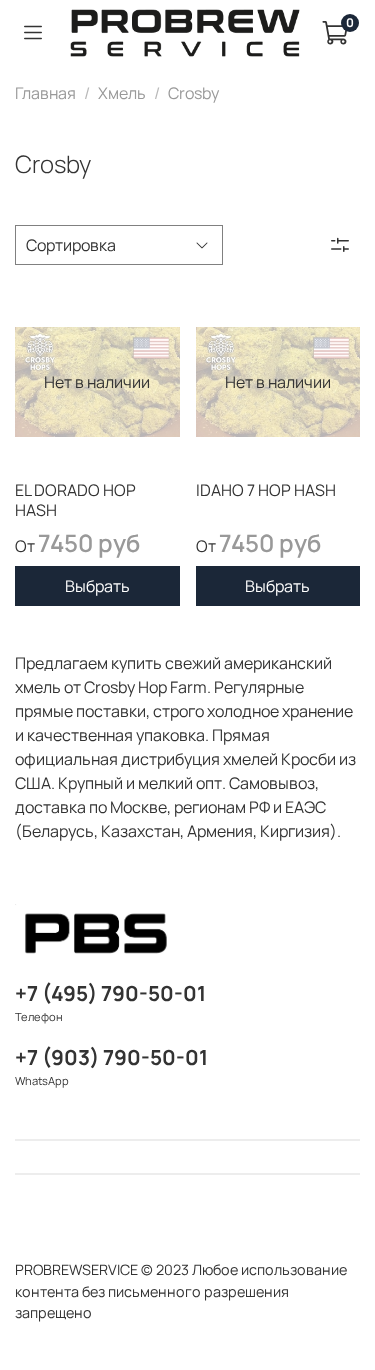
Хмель (122, 93)
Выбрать (97, 586)
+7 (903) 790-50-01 (111, 1057)
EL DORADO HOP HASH (75, 500)
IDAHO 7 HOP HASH (266, 490)
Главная (45, 93)
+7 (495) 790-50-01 (110, 993)
